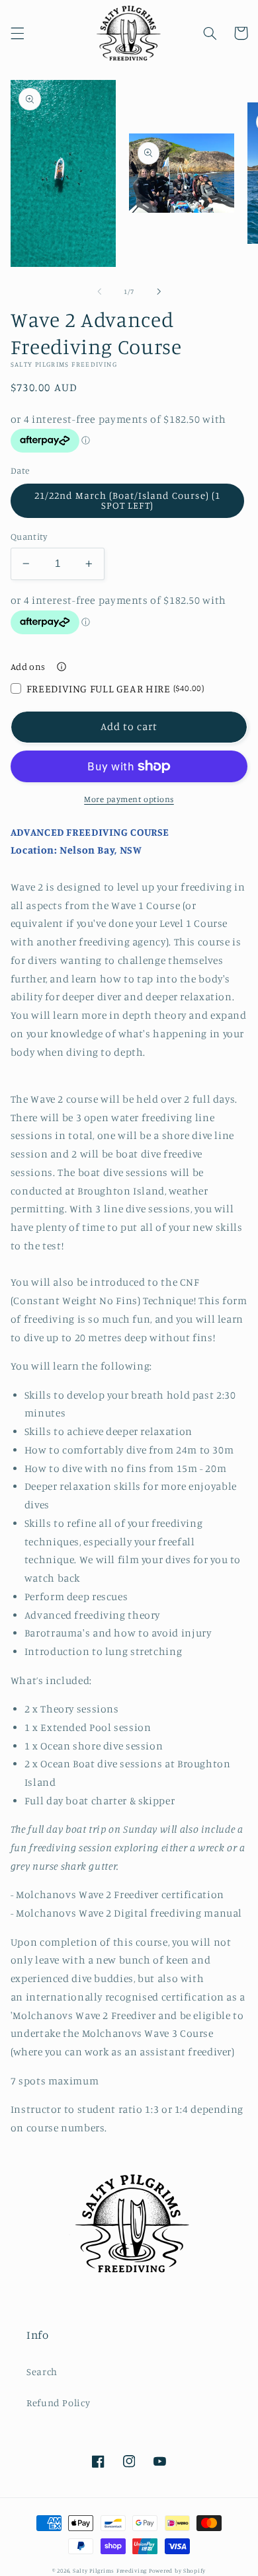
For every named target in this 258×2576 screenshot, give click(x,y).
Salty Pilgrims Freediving (110, 2570)
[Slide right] (159, 291)
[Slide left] (99, 291)
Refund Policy (58, 2403)
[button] (17, 33)
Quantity (29, 536)
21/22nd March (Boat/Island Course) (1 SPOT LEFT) (127, 500)
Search (42, 2372)
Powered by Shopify (177, 2570)
